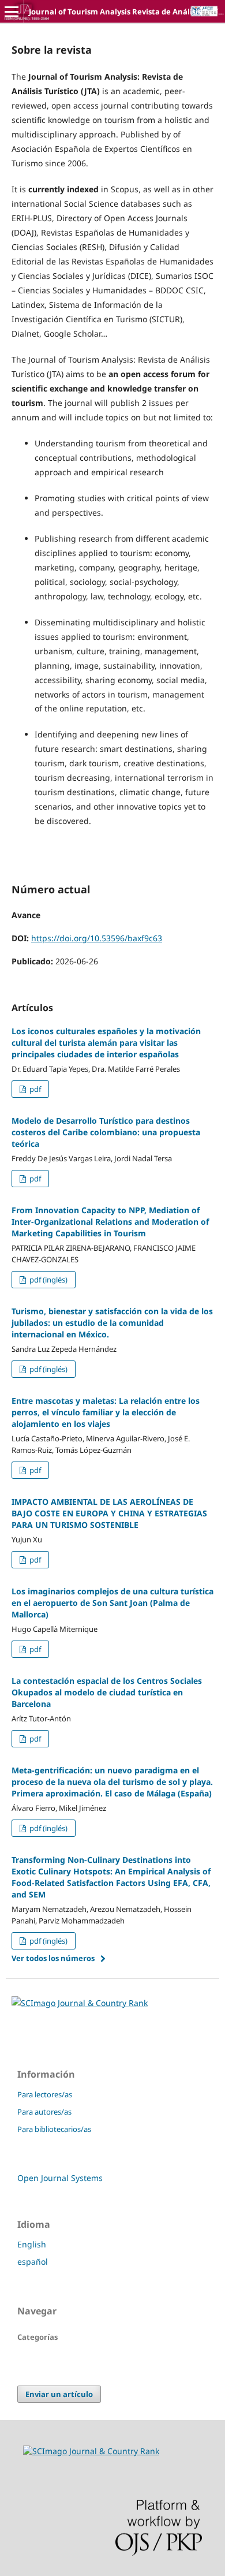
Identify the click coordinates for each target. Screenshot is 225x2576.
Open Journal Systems (60, 2178)
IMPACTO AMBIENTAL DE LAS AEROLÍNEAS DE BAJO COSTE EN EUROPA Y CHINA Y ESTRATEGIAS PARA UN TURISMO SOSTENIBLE (109, 1513)
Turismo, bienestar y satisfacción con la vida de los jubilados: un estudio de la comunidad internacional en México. (112, 1323)
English (32, 2244)
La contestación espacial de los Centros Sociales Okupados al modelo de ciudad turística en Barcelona (107, 1692)
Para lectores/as (45, 2094)
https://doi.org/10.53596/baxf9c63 (97, 938)
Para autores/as (44, 2112)
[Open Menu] (12, 12)
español (33, 2262)
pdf (34, 1089)
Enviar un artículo (59, 2394)
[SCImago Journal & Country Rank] (80, 2003)
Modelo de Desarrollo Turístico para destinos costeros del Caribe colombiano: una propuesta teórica (106, 1132)
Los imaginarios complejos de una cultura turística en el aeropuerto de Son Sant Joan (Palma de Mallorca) (112, 1603)
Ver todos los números (53, 1958)
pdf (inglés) (48, 1280)
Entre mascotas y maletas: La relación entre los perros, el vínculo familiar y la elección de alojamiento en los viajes (106, 1412)
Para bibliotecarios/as (54, 2129)
